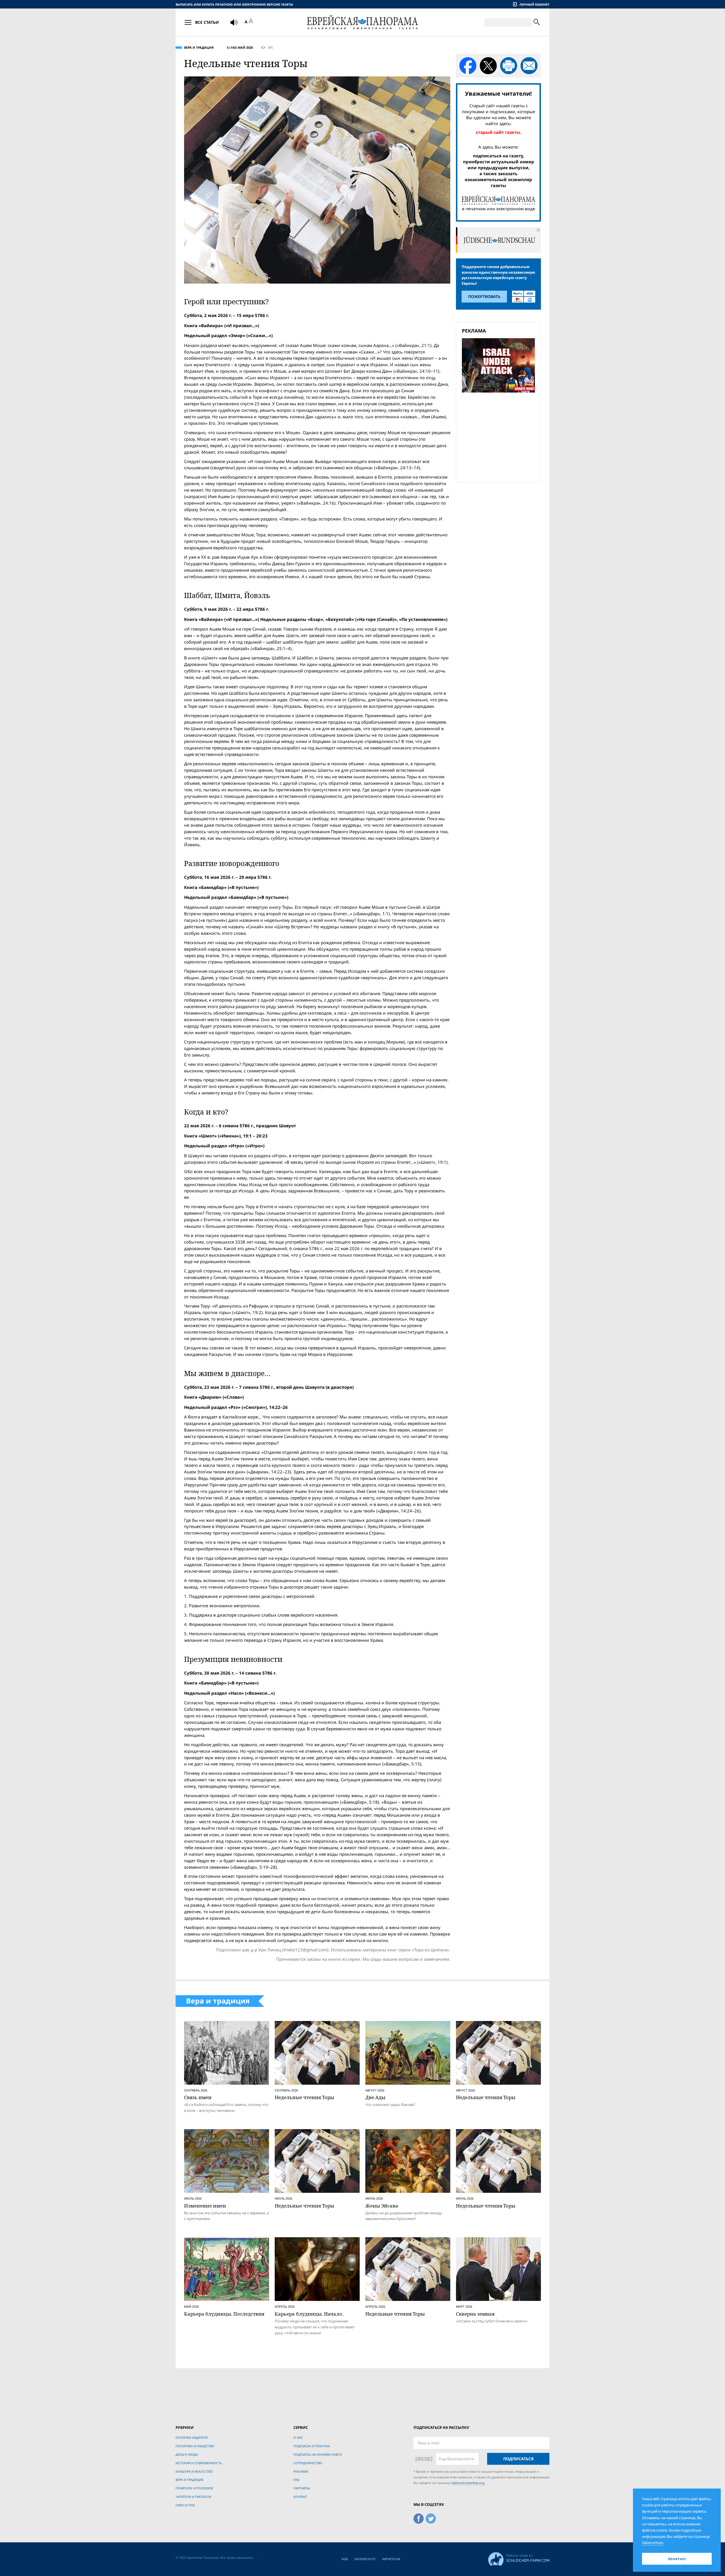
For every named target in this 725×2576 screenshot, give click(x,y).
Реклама (301, 2471)
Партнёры (302, 2488)
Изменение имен (205, 2206)
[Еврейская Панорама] (362, 22)
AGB (345, 2559)
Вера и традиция (199, 47)
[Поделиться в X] (488, 66)
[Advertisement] (500, 436)
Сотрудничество (308, 2463)
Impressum (391, 2559)
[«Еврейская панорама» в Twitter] (431, 2518)
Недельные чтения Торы (304, 2097)
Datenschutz (365, 2559)
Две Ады (375, 2097)
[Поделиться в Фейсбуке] (468, 66)
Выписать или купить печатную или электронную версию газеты (234, 4)
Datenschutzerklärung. (468, 2483)
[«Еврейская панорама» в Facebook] (419, 2518)
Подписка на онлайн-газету (318, 2454)
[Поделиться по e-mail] (529, 66)
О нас (298, 2437)
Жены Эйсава (382, 2206)
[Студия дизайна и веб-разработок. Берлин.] (519, 2558)
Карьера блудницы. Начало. (309, 2314)
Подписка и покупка (312, 2446)
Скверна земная (475, 2314)
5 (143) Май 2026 (240, 47)
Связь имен (198, 2097)
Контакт (300, 2497)
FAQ (297, 2480)
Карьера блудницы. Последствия (224, 2314)
